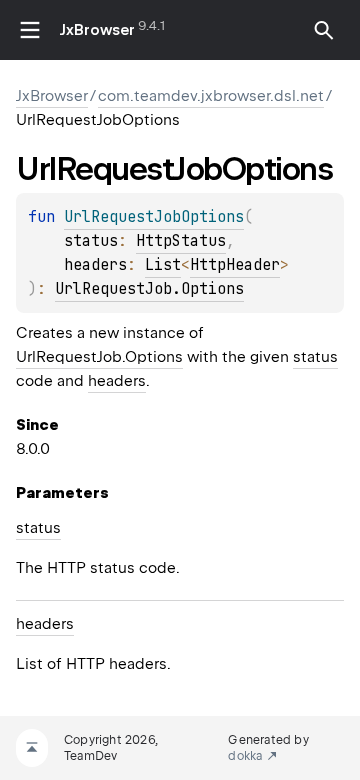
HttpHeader (235, 265)
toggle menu (30, 30)
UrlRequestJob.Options (149, 289)
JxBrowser (97, 30)
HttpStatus (181, 241)
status (315, 357)
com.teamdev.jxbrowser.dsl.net (211, 96)
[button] (324, 30)
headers (117, 381)
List (163, 265)
